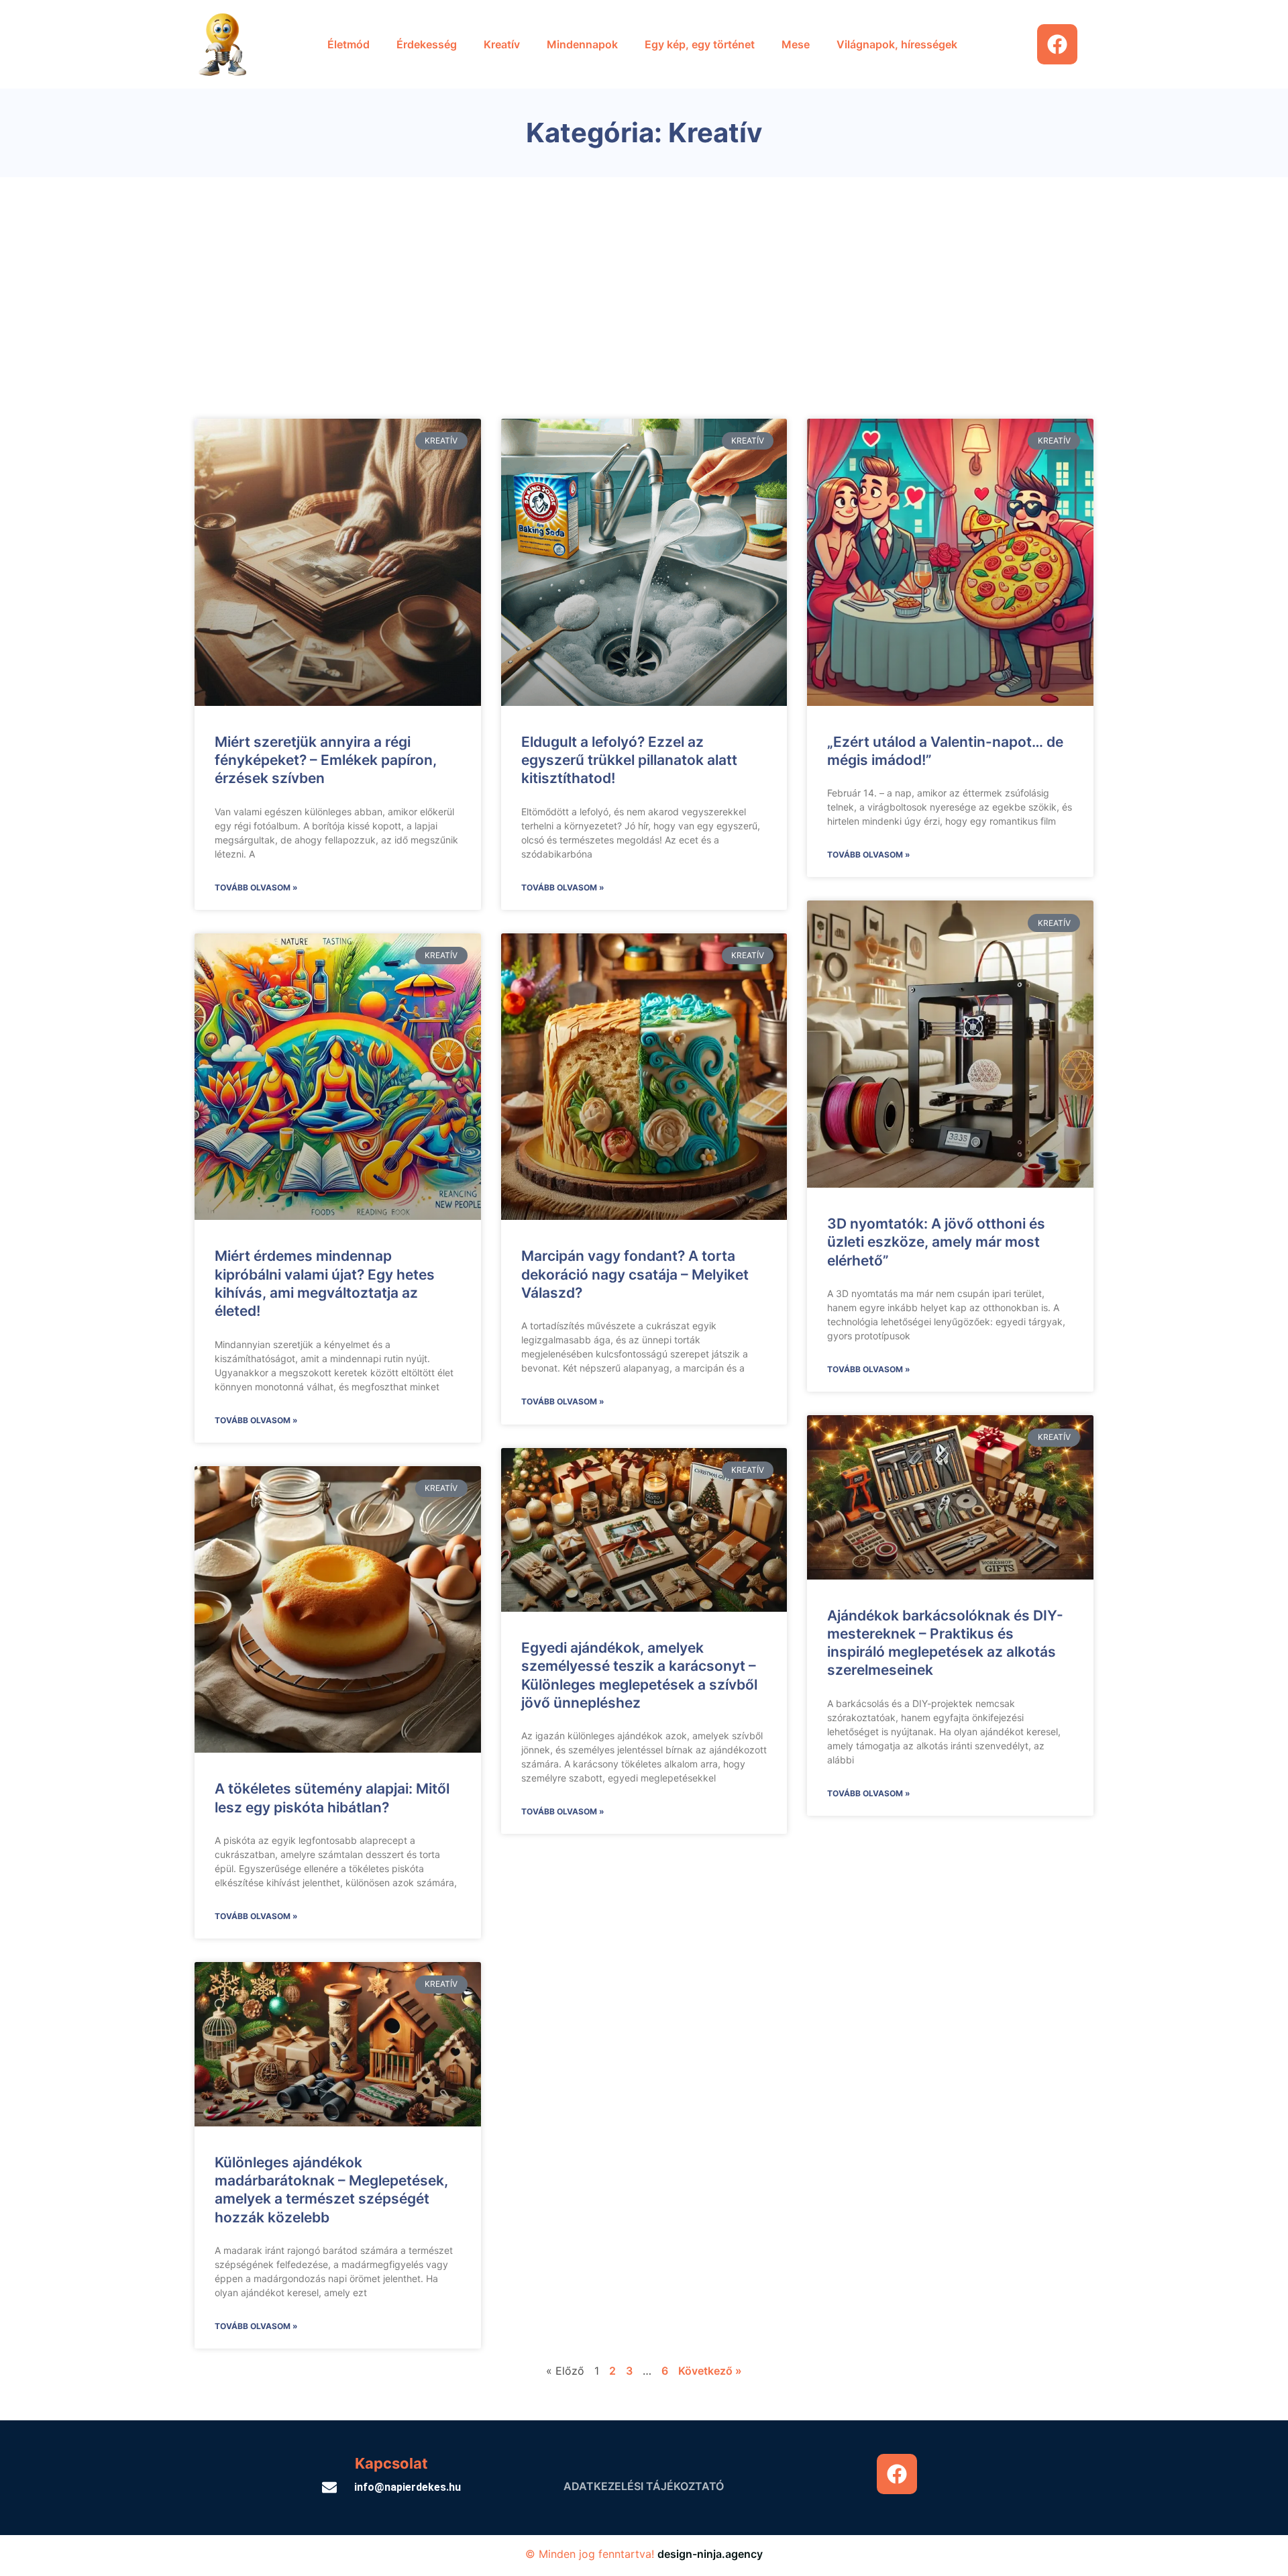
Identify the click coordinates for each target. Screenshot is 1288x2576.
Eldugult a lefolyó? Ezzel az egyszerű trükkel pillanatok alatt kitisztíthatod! (629, 760)
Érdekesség (427, 44)
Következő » (710, 2371)
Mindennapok (582, 44)
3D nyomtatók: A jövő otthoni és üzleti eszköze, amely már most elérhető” (936, 1242)
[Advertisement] (644, 278)
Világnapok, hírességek (897, 44)
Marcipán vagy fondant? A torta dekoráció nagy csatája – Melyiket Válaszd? (635, 1274)
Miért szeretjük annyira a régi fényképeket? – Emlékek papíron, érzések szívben (326, 760)
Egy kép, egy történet (700, 44)
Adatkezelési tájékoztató (644, 2486)
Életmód (348, 44)
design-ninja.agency (710, 2554)
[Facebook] (1057, 44)
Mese (796, 44)
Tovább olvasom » (256, 887)
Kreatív (502, 44)
